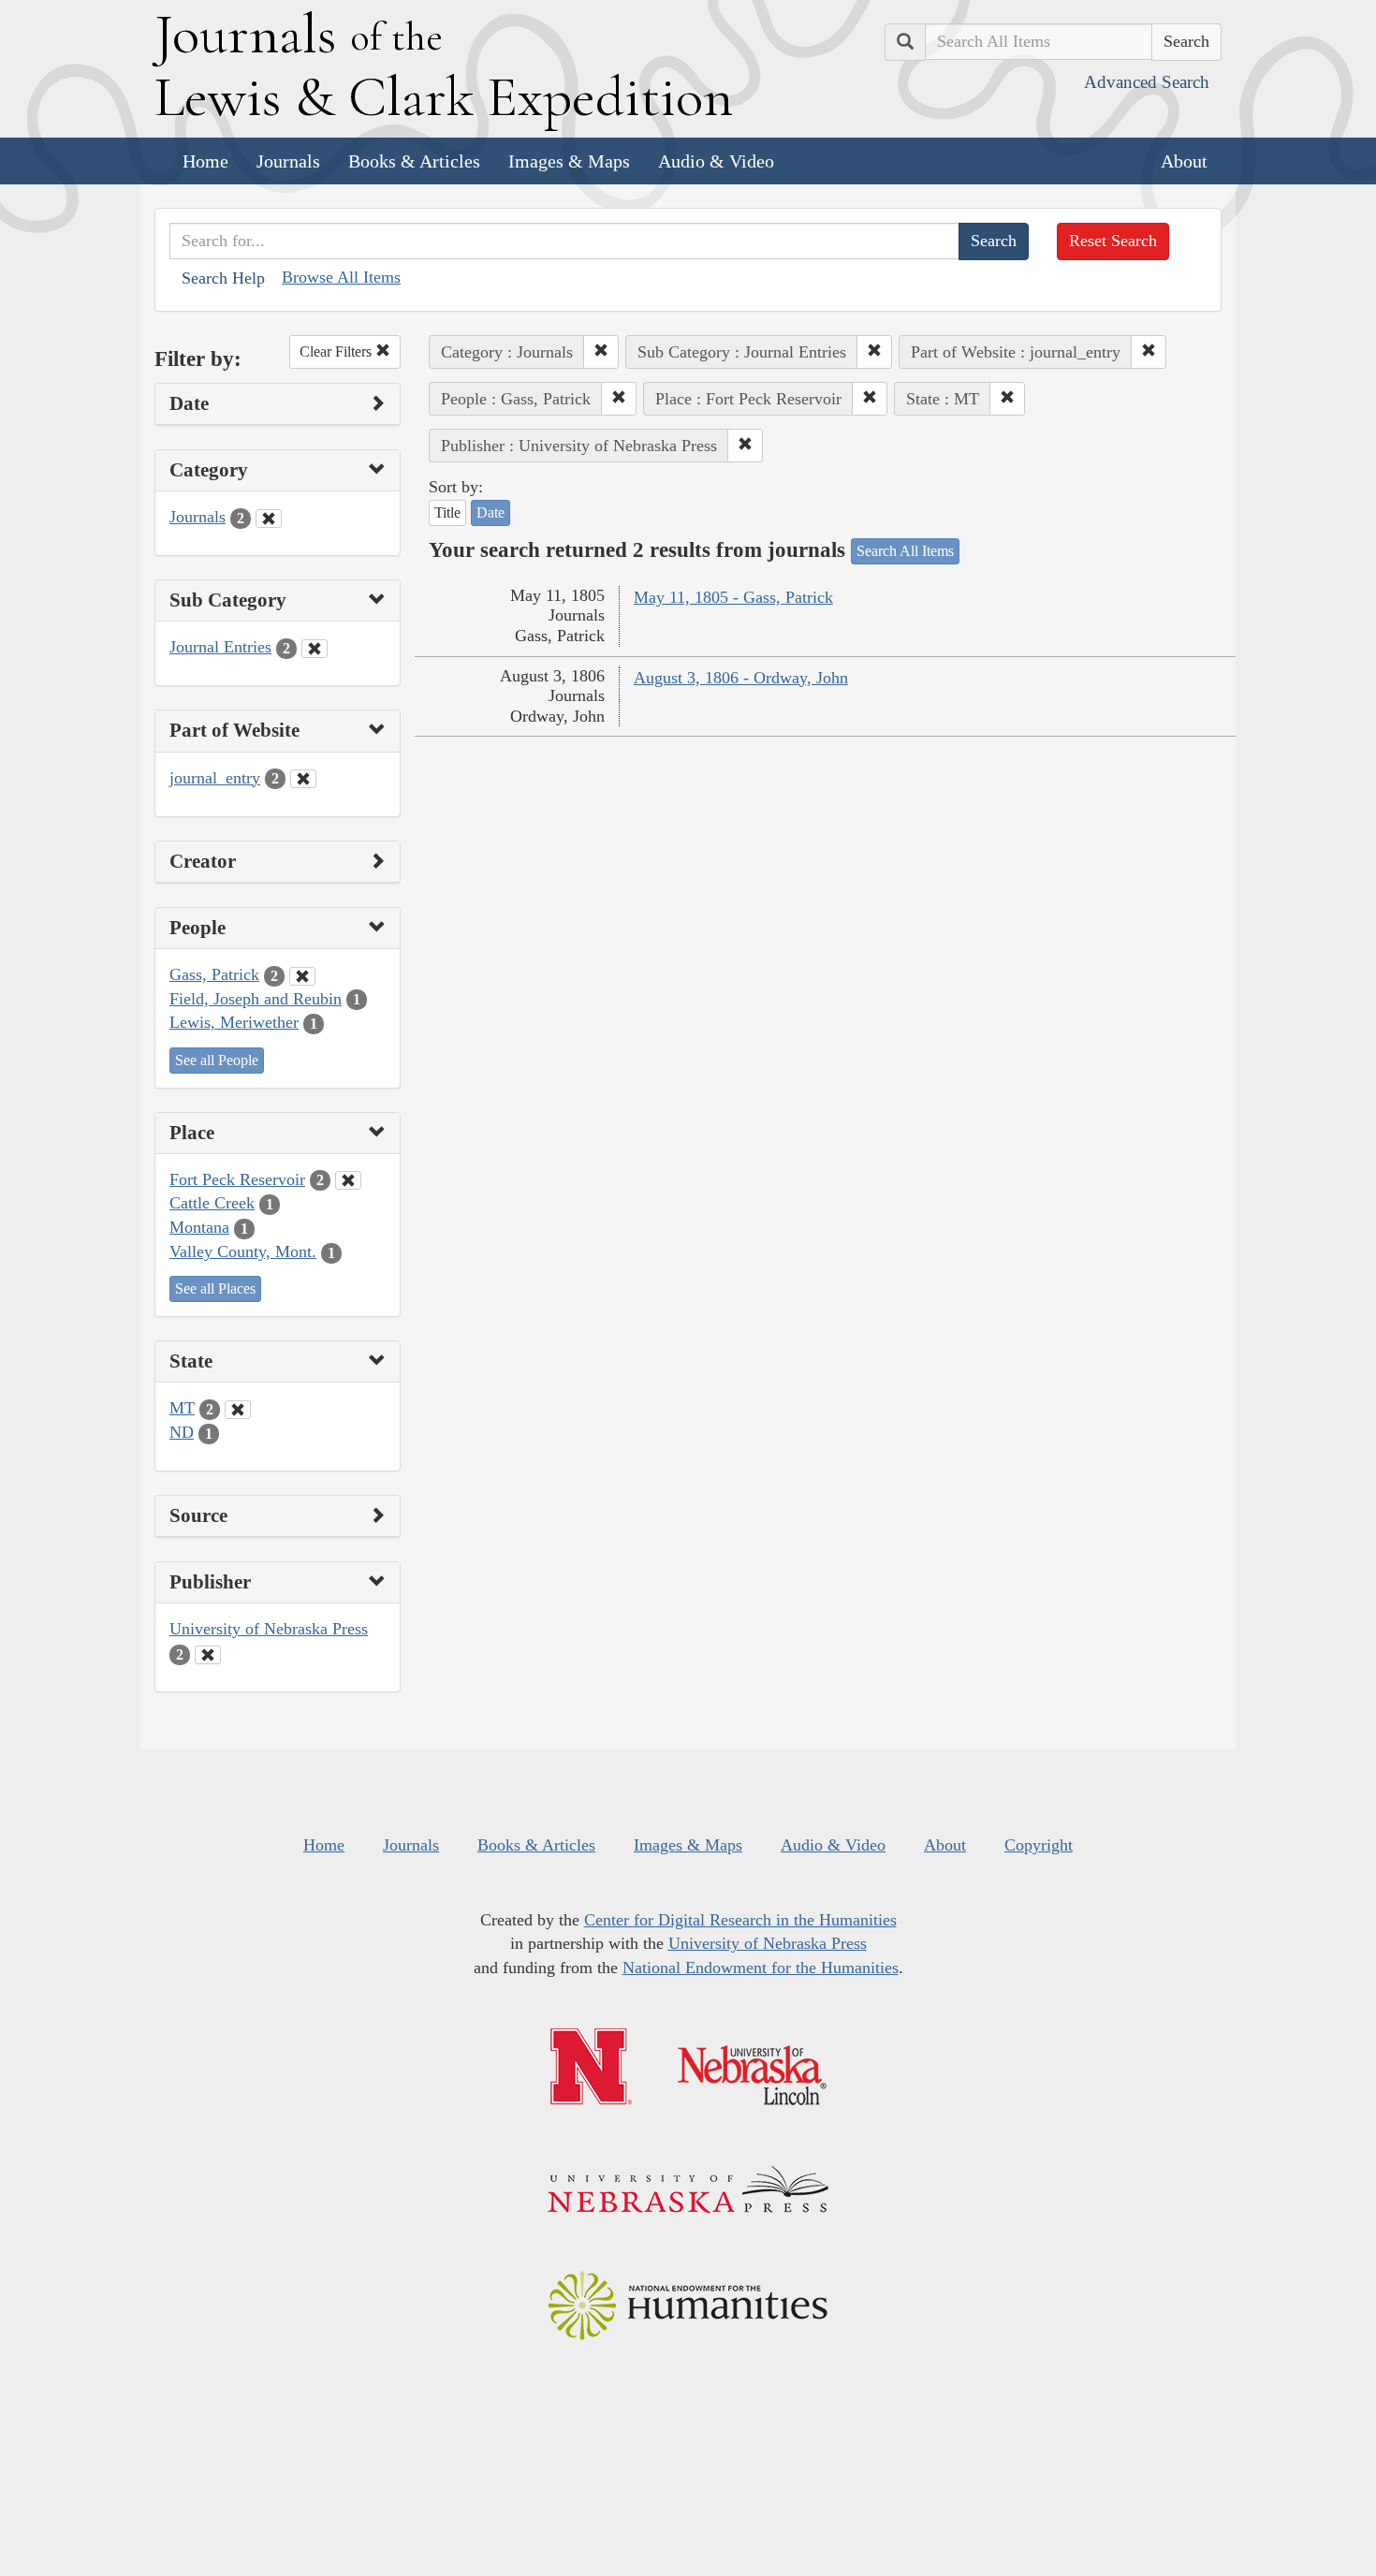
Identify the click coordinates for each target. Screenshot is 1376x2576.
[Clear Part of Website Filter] (303, 779)
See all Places (215, 1288)
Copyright (1039, 1845)
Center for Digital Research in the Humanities (740, 1920)
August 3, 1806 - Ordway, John (741, 678)
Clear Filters (337, 351)
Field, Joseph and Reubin (256, 999)
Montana (199, 1227)
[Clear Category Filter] (269, 519)
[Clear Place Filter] (348, 1180)
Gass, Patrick (214, 974)
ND (182, 1432)
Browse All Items (341, 277)
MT (182, 1408)
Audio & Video (716, 161)
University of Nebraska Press (269, 1629)
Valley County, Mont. (243, 1251)
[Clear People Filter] (302, 976)
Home (205, 161)
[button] (601, 352)
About (1184, 161)
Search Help (223, 278)
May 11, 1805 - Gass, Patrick (733, 597)
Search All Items (905, 551)
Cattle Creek (212, 1203)
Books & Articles (414, 161)
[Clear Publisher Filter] (208, 1655)
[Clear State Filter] (238, 1410)
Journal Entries (220, 647)
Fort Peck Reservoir (237, 1179)
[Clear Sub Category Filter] (315, 649)
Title (447, 512)
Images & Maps (569, 161)
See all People (217, 1060)
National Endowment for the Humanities (761, 1968)
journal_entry (215, 778)
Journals (288, 161)
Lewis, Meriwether (234, 1022)
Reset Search (1113, 241)
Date (490, 512)
